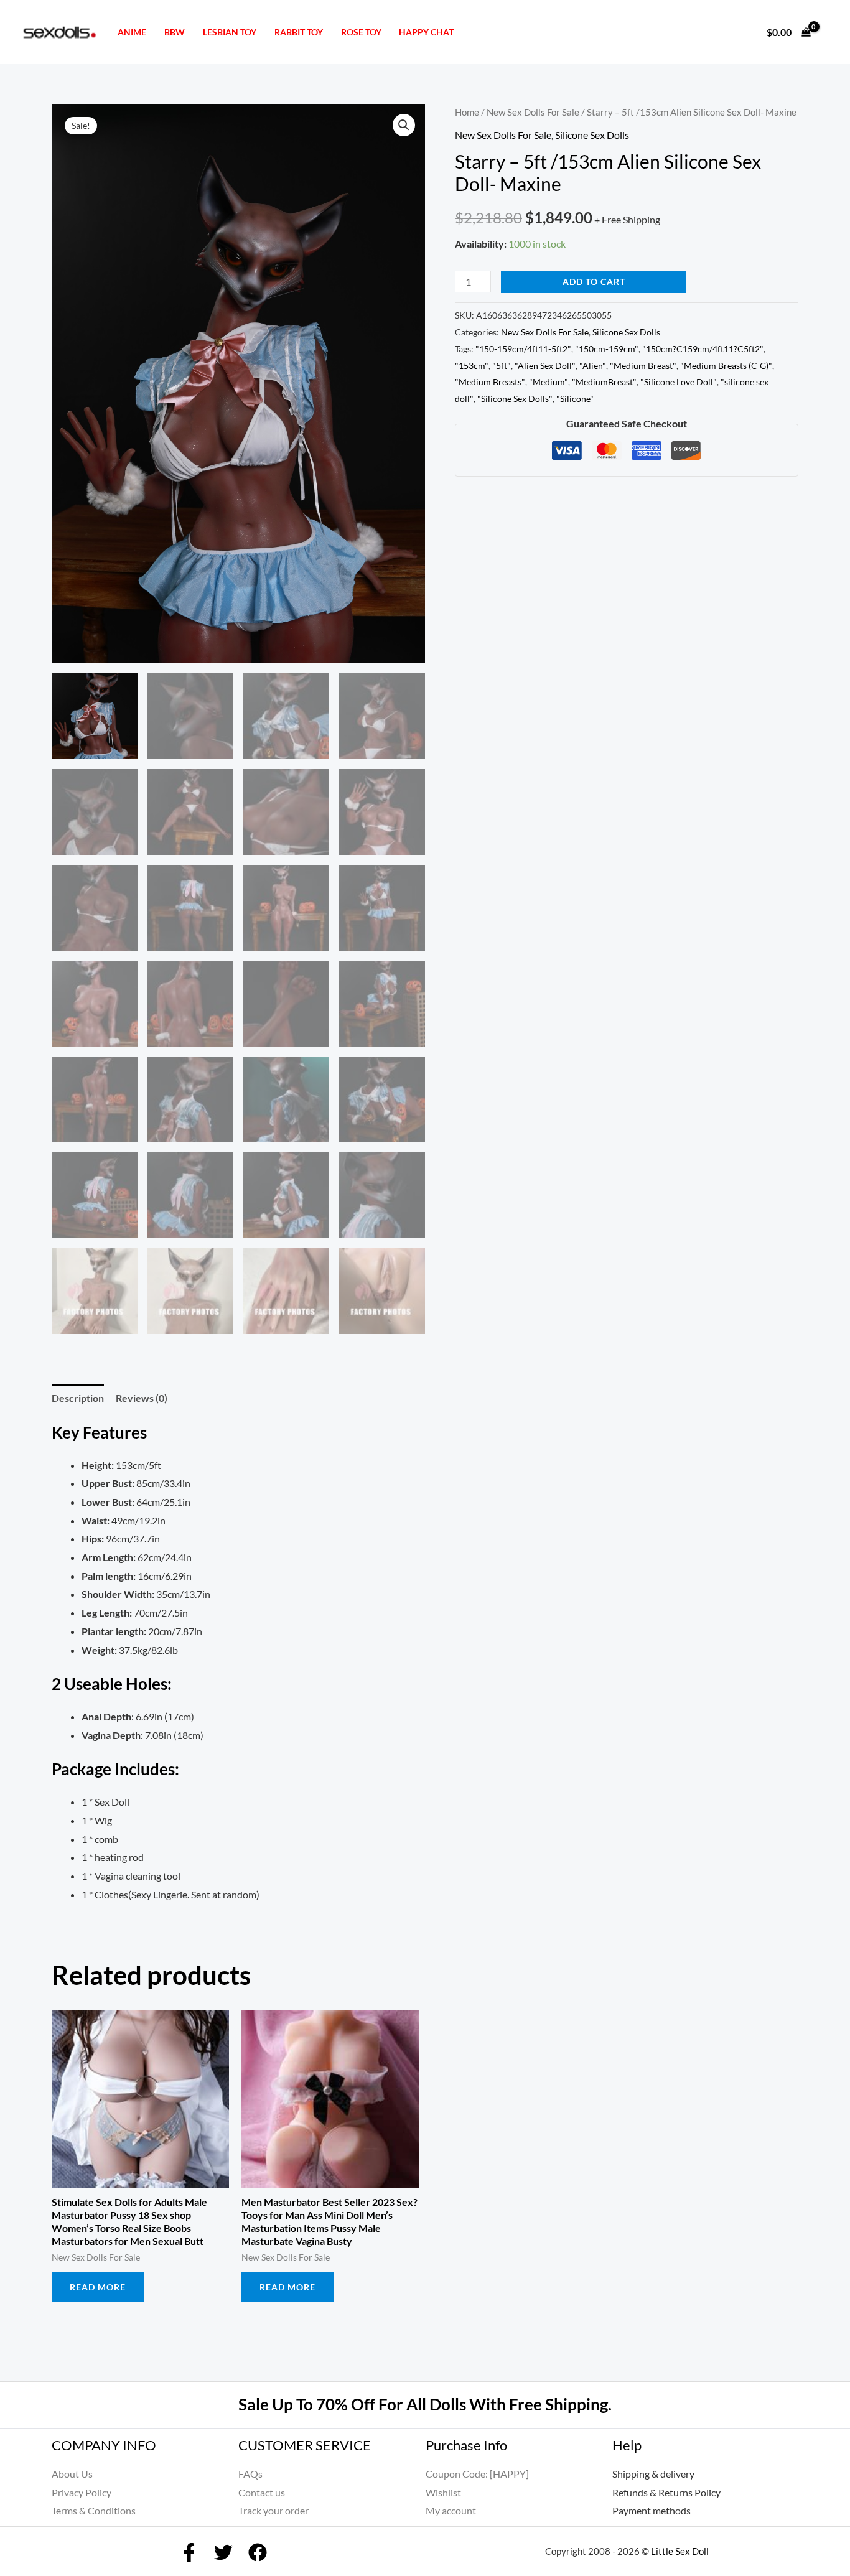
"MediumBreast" (604, 382)
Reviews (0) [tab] (142, 1398)
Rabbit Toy (299, 32)
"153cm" (472, 366)
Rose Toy (361, 32)
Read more (98, 2287)
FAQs (250, 2474)
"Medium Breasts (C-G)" (726, 366)
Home (467, 112)
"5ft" (502, 366)
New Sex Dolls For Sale (533, 112)
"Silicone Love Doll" (679, 382)
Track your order (273, 2510)
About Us (72, 2474)
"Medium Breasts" (490, 382)
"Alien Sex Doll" (545, 366)
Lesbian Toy (230, 32)
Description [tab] (78, 1398)
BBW (175, 32)
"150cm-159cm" (607, 349)
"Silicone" (575, 399)
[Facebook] (189, 2552)
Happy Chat (426, 32)
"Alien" (593, 366)
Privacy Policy (82, 2492)
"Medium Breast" (643, 366)
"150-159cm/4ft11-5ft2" (523, 349)
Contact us (262, 2492)
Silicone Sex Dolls (592, 135)
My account (451, 2510)
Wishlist (443, 2492)
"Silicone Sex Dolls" (515, 399)
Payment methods (652, 2510)
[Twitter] (223, 2552)
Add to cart (594, 282)
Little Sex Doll (680, 2551)
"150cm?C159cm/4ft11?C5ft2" (703, 349)
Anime (132, 32)
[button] (404, 125)
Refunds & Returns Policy (666, 2492)
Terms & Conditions (94, 2510)
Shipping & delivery (653, 2474)
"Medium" (549, 382)
